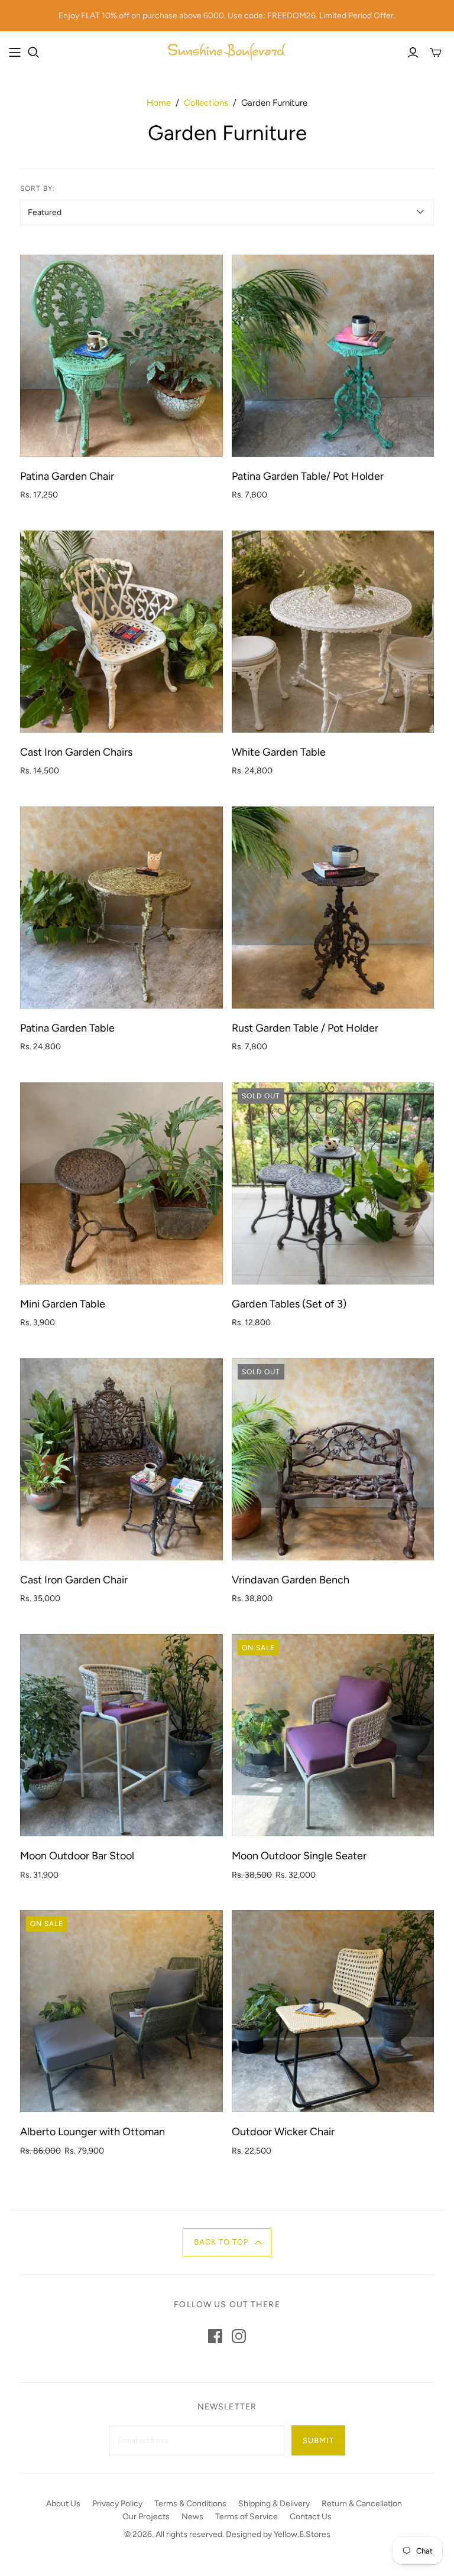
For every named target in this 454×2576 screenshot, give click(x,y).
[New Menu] (15, 53)
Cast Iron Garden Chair (74, 1580)
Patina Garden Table (67, 1028)
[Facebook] (215, 2336)
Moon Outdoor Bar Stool (77, 1856)
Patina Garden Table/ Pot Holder (308, 476)
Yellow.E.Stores (302, 2534)
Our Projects (146, 2517)
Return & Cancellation (362, 2504)
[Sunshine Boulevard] (227, 52)
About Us (63, 2504)
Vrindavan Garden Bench (291, 1580)
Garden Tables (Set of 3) (289, 1304)
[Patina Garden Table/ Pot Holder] (333, 356)
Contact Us (311, 2517)
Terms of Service (247, 2517)
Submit (318, 2440)
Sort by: (38, 188)
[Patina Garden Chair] (121, 356)
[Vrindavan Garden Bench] (333, 1459)
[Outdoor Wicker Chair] (333, 2011)
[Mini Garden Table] (121, 1183)
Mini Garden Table (63, 1304)
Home (159, 103)
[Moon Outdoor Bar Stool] (121, 1735)
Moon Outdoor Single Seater (299, 1856)
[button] (227, 2242)
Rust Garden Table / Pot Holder (305, 1028)
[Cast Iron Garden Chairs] (121, 632)
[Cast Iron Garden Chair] (121, 1459)
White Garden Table (279, 752)
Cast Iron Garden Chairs (76, 752)
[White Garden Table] (333, 632)
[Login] (413, 53)
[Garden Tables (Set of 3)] (333, 1183)
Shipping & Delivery (274, 2504)
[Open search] (34, 53)
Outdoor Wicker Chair (283, 2132)
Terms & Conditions (190, 2504)
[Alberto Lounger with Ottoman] (121, 2011)
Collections (206, 103)
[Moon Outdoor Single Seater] (333, 1735)
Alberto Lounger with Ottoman (93, 2132)
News (192, 2517)
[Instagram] (239, 2336)
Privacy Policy (117, 2504)
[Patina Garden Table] (121, 908)
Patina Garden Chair (67, 476)
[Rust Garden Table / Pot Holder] (333, 908)
